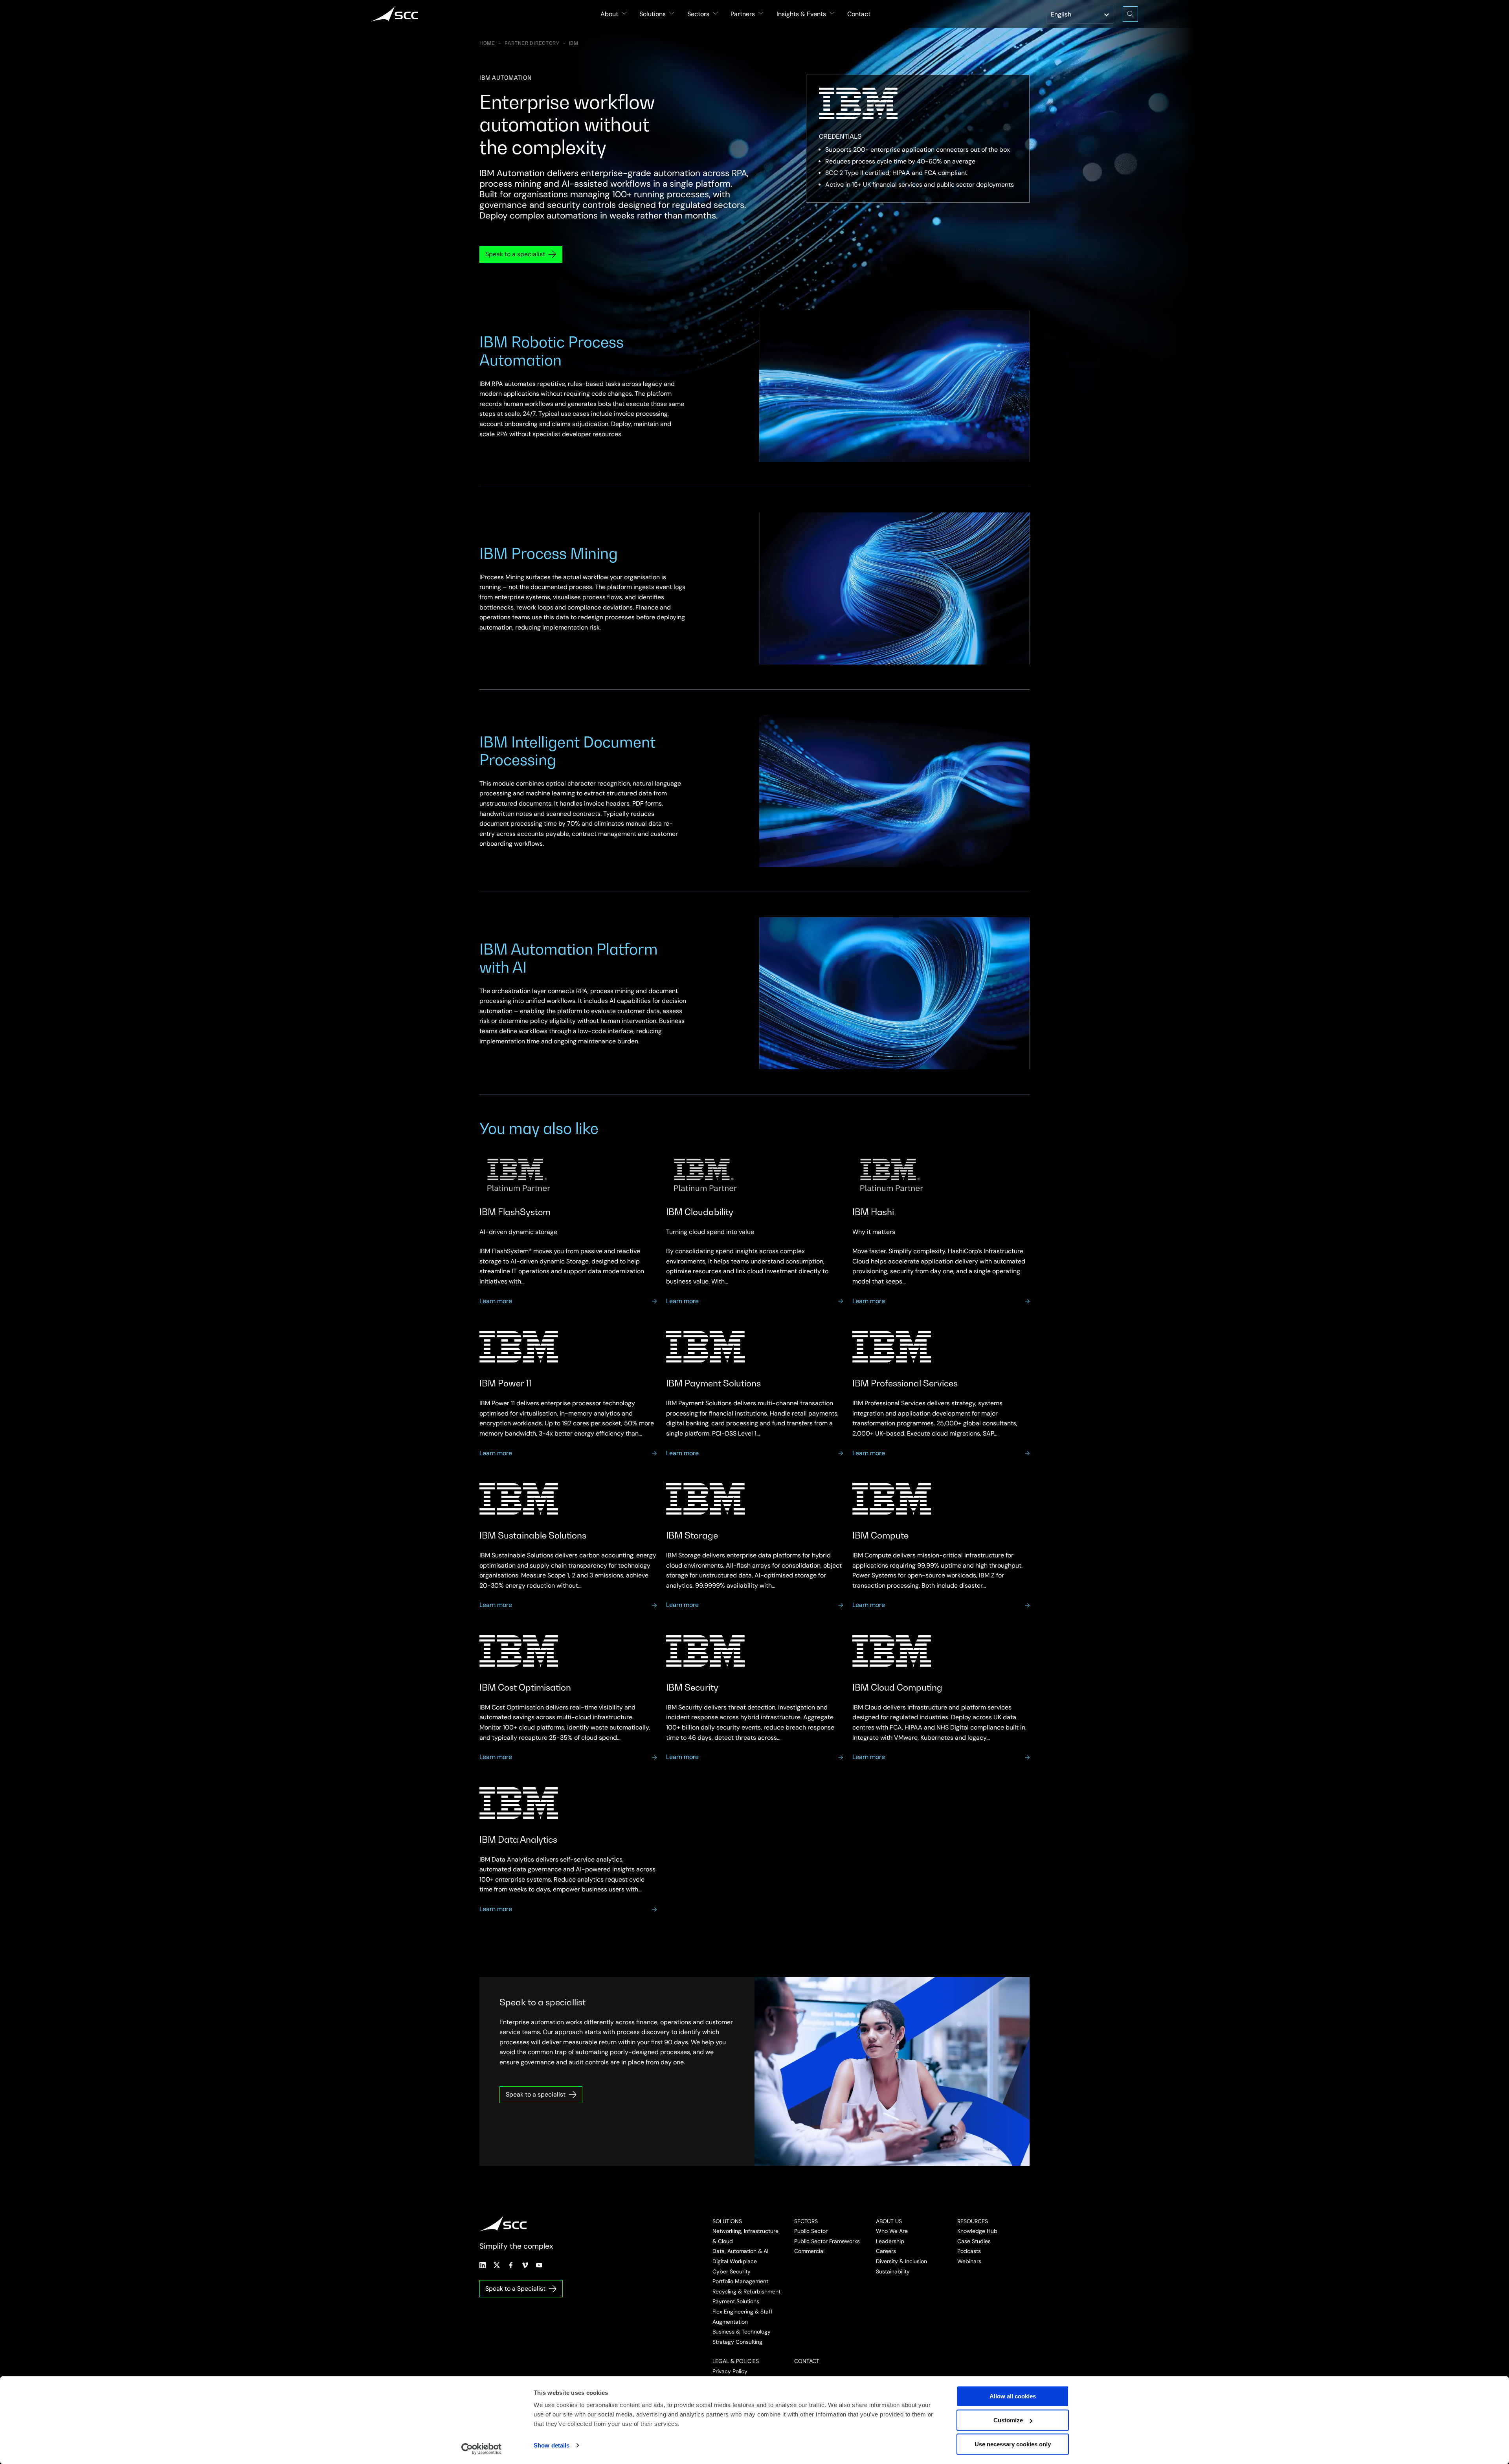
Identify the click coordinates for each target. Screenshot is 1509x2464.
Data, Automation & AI (740, 2251)
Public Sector (811, 2231)
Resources (973, 2221)
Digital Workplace (735, 2261)
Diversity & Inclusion (901, 2261)
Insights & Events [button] (801, 14)
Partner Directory (532, 43)
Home (487, 43)
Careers (886, 2251)
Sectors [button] (698, 14)
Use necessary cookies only (1013, 2444)
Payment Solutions (736, 2301)
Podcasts (969, 2251)
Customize (1008, 2420)
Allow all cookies (1013, 2396)
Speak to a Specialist (515, 2289)
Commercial (809, 2251)
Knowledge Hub (977, 2231)
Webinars (969, 2261)
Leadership (890, 2241)
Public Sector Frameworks (827, 2241)
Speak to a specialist (515, 254)
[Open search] (1130, 14)
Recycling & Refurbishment (746, 2291)
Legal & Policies (736, 2361)
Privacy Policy (730, 2371)
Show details (552, 2445)
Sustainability (893, 2271)
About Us (889, 2221)
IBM (574, 43)
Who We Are (892, 2231)
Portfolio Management (740, 2281)
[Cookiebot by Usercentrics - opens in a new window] (482, 2449)
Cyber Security (732, 2271)
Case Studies (974, 2241)
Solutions (727, 2221)
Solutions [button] (653, 14)
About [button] (609, 14)
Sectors (806, 2221)
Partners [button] (743, 14)
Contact (859, 14)
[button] (918, 167)
